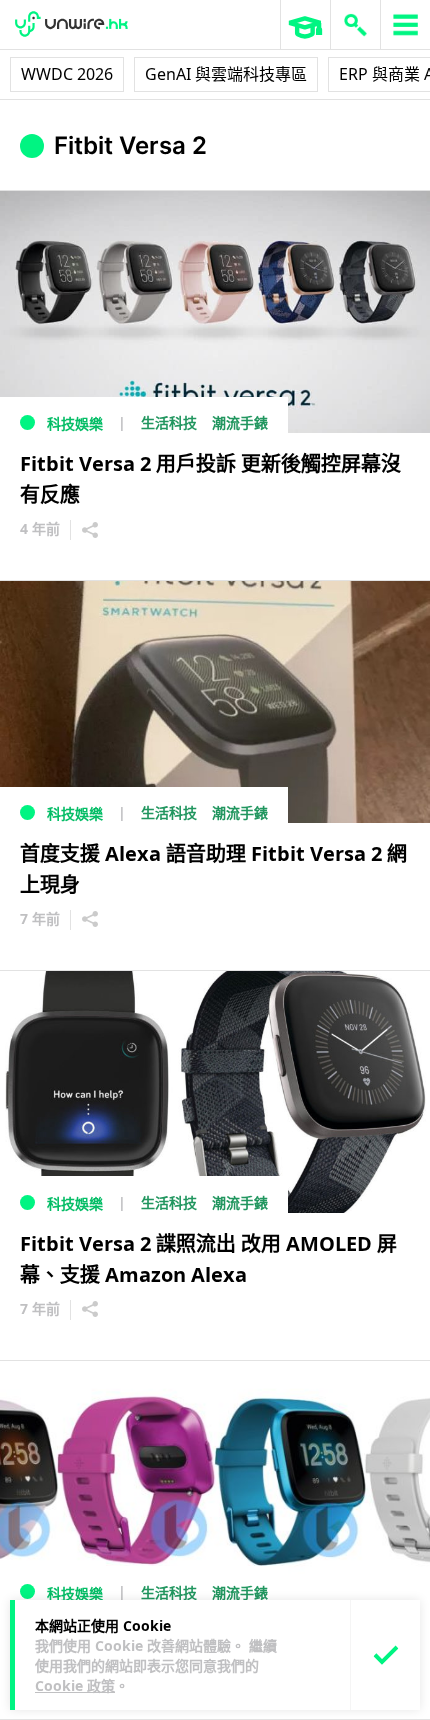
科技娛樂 (75, 423)
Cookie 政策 (75, 1685)
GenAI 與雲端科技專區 (226, 74)
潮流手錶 (240, 422)
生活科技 (169, 422)
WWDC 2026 (67, 74)
